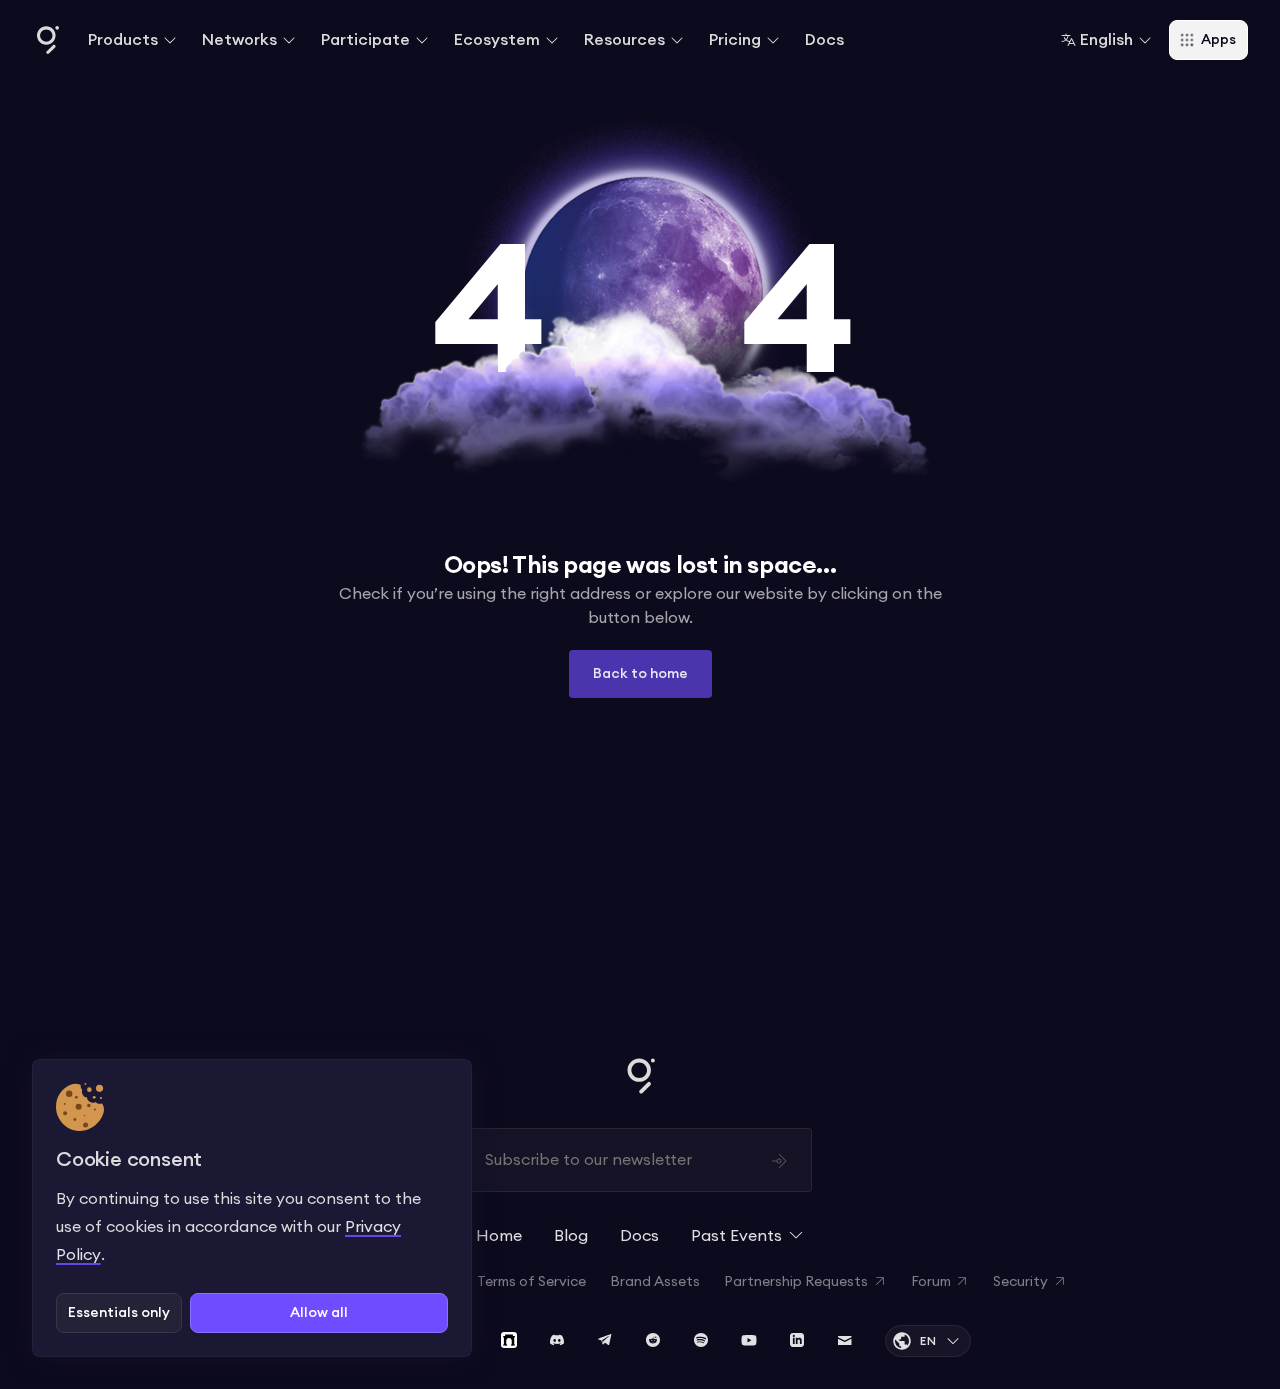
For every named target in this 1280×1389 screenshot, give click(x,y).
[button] (133, 40)
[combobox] (1106, 40)
